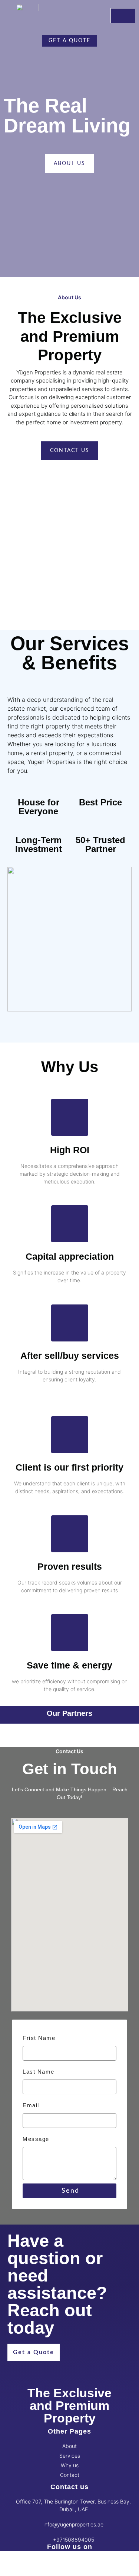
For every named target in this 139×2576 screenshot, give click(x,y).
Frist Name (39, 2038)
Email (31, 2105)
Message (36, 2139)
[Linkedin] (33, 2567)
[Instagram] (13, 2567)
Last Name (39, 2072)
